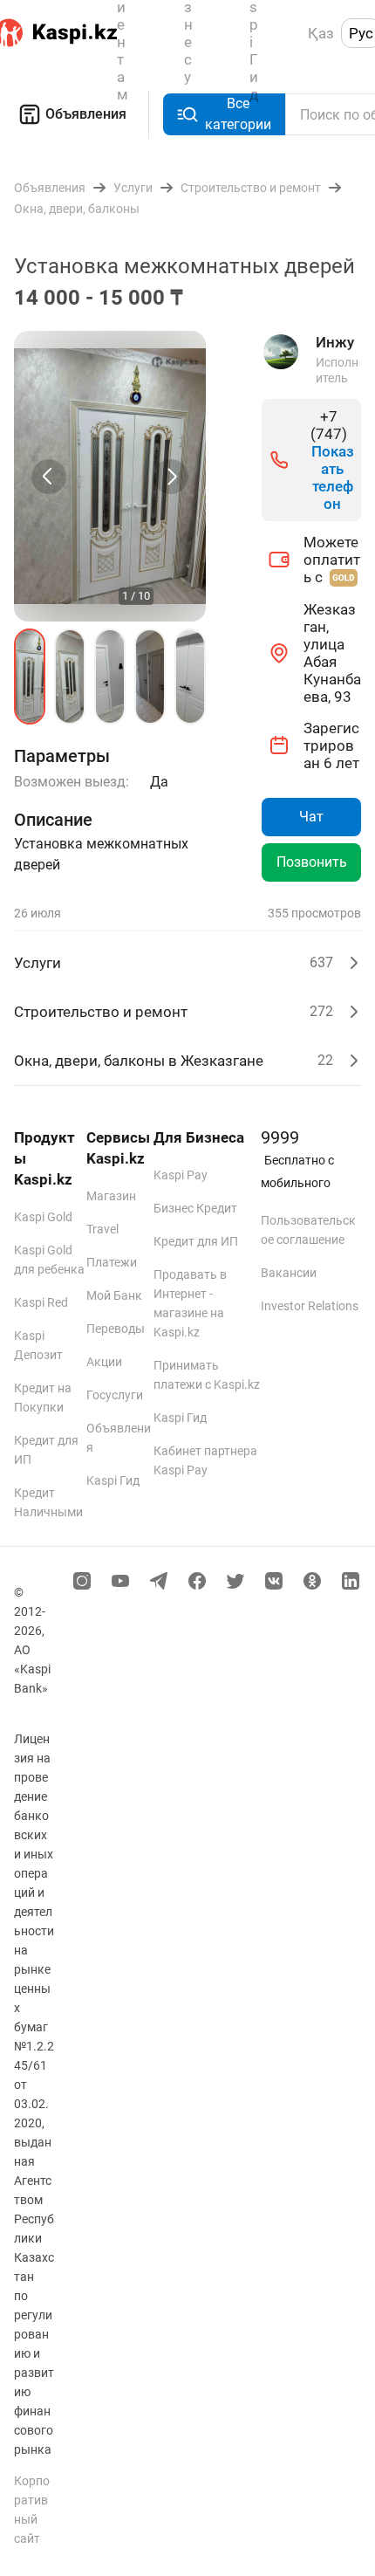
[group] (110, 476)
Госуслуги (115, 1395)
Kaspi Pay (181, 1175)
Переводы (116, 1329)
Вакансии (289, 1273)
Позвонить (312, 862)
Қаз (321, 33)
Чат (311, 817)
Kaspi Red (41, 1302)
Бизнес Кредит (195, 1208)
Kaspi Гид (113, 1480)
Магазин (111, 1196)
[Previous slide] (49, 477)
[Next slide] (171, 477)
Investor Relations (310, 1306)
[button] (30, 677)
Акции (104, 1362)
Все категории (238, 114)
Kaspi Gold (43, 1217)
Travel (102, 1229)
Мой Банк (114, 1295)
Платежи (112, 1262)
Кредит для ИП (196, 1241)
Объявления (86, 114)
